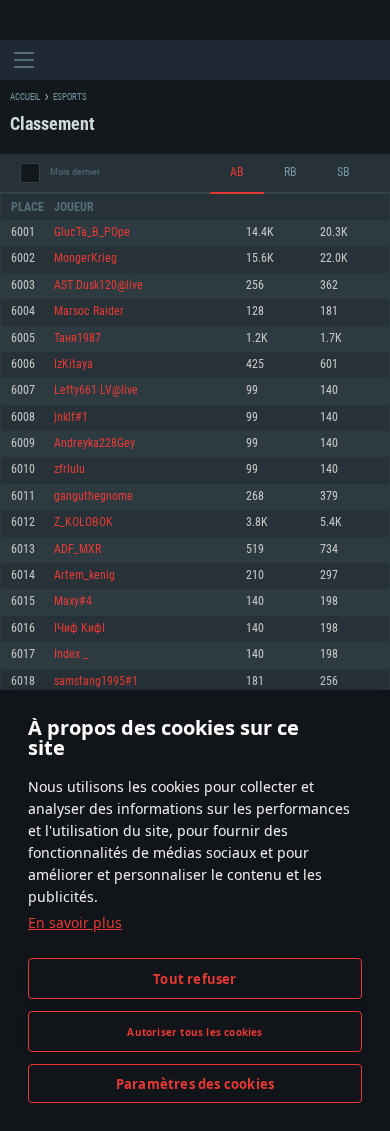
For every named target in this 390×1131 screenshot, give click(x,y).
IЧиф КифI (79, 628)
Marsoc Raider (89, 311)
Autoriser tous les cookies (194, 1032)
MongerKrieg (85, 258)
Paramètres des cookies (195, 1084)
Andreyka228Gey (94, 443)
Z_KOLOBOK (83, 522)
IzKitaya (73, 364)
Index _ (71, 654)
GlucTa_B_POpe (92, 232)
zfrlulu (69, 469)
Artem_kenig (84, 575)
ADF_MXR (77, 549)
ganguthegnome (93, 496)
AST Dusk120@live (98, 285)
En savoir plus (75, 922)
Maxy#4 (73, 601)
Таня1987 (77, 338)
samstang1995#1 (96, 681)
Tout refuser (194, 979)
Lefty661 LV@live (96, 390)
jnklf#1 (71, 417)
